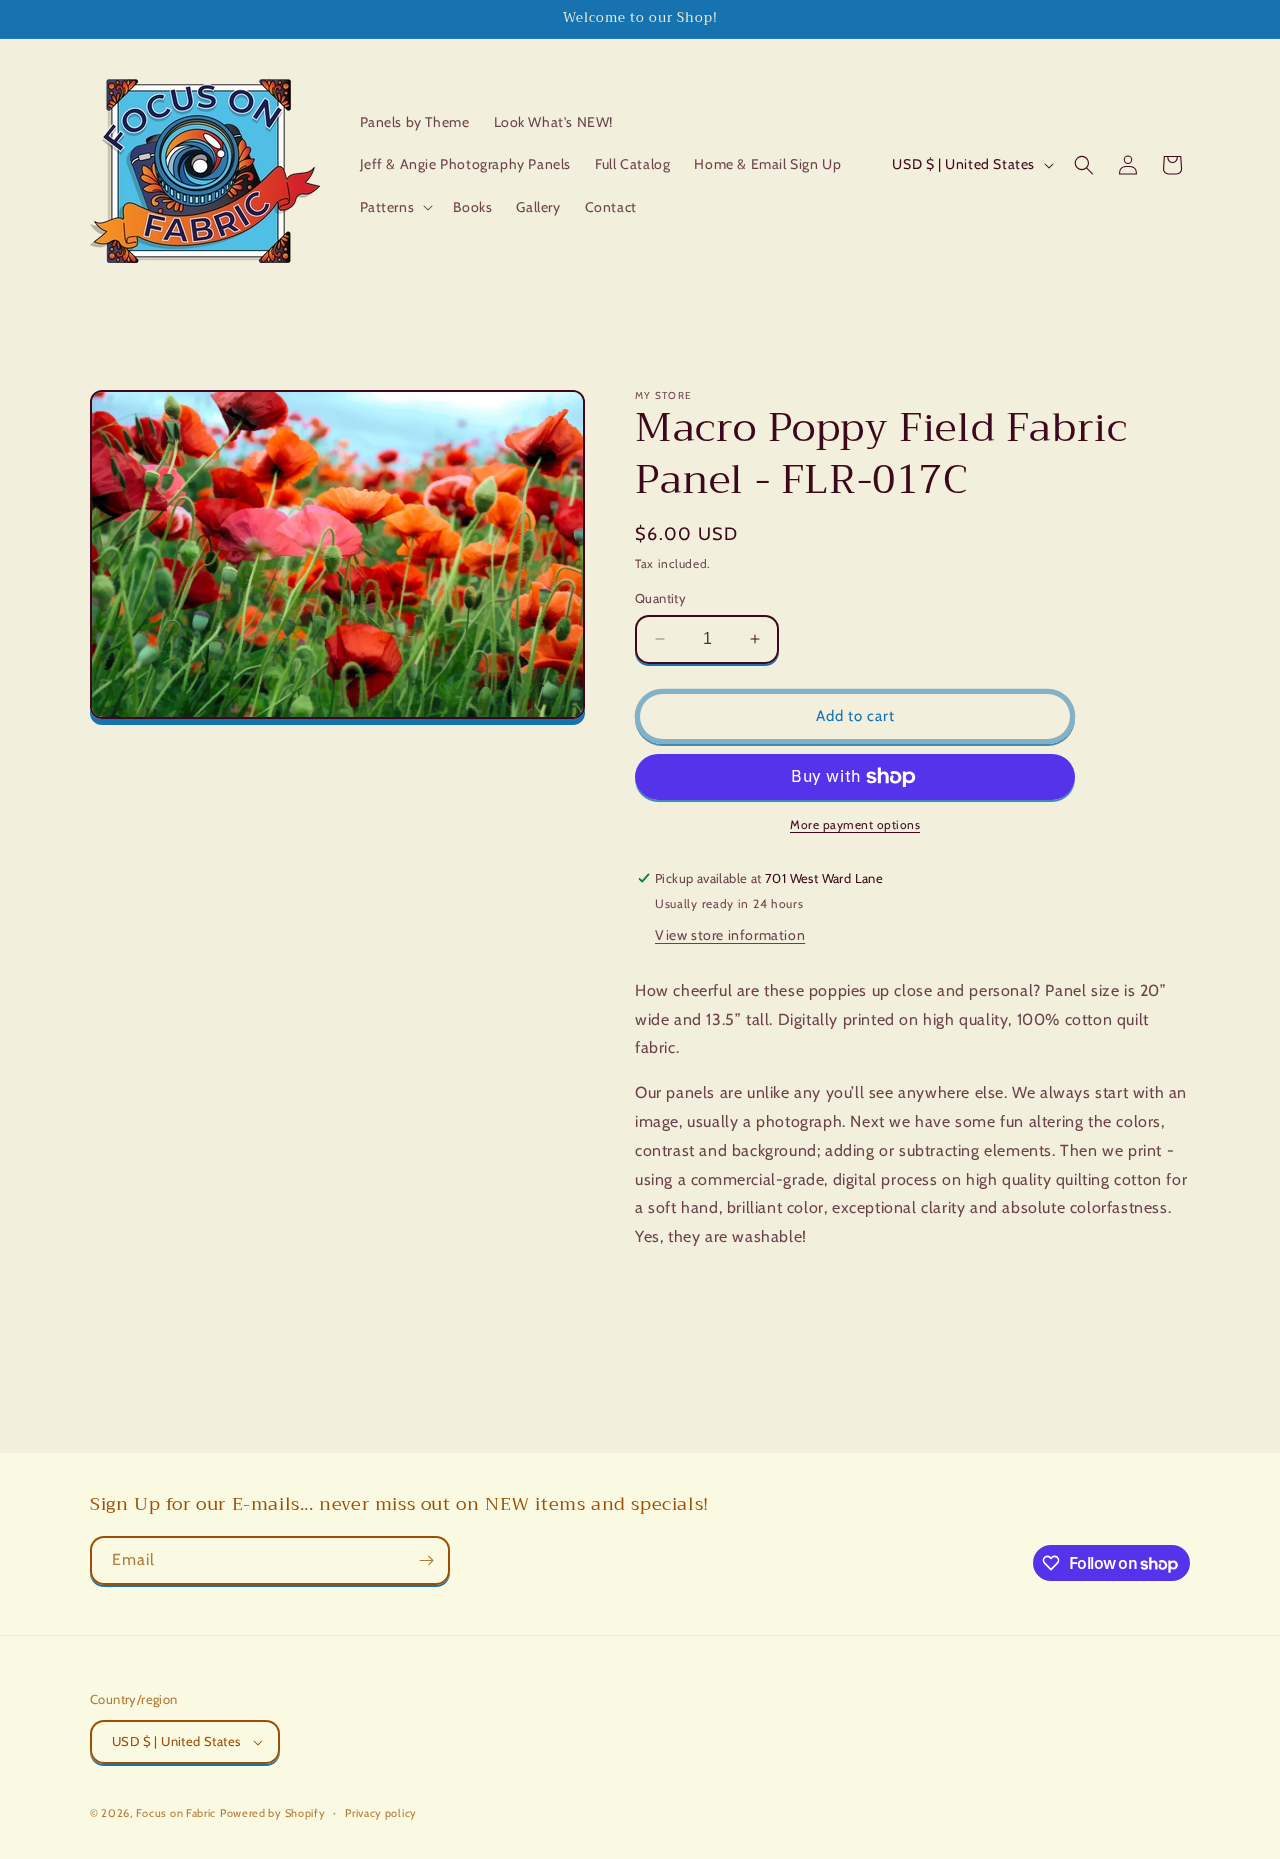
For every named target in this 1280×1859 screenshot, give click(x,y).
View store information (730, 935)
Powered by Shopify (273, 1813)
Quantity (660, 598)
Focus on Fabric (176, 1813)
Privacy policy (381, 1813)
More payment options (855, 824)
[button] (395, 207)
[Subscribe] (426, 1560)
